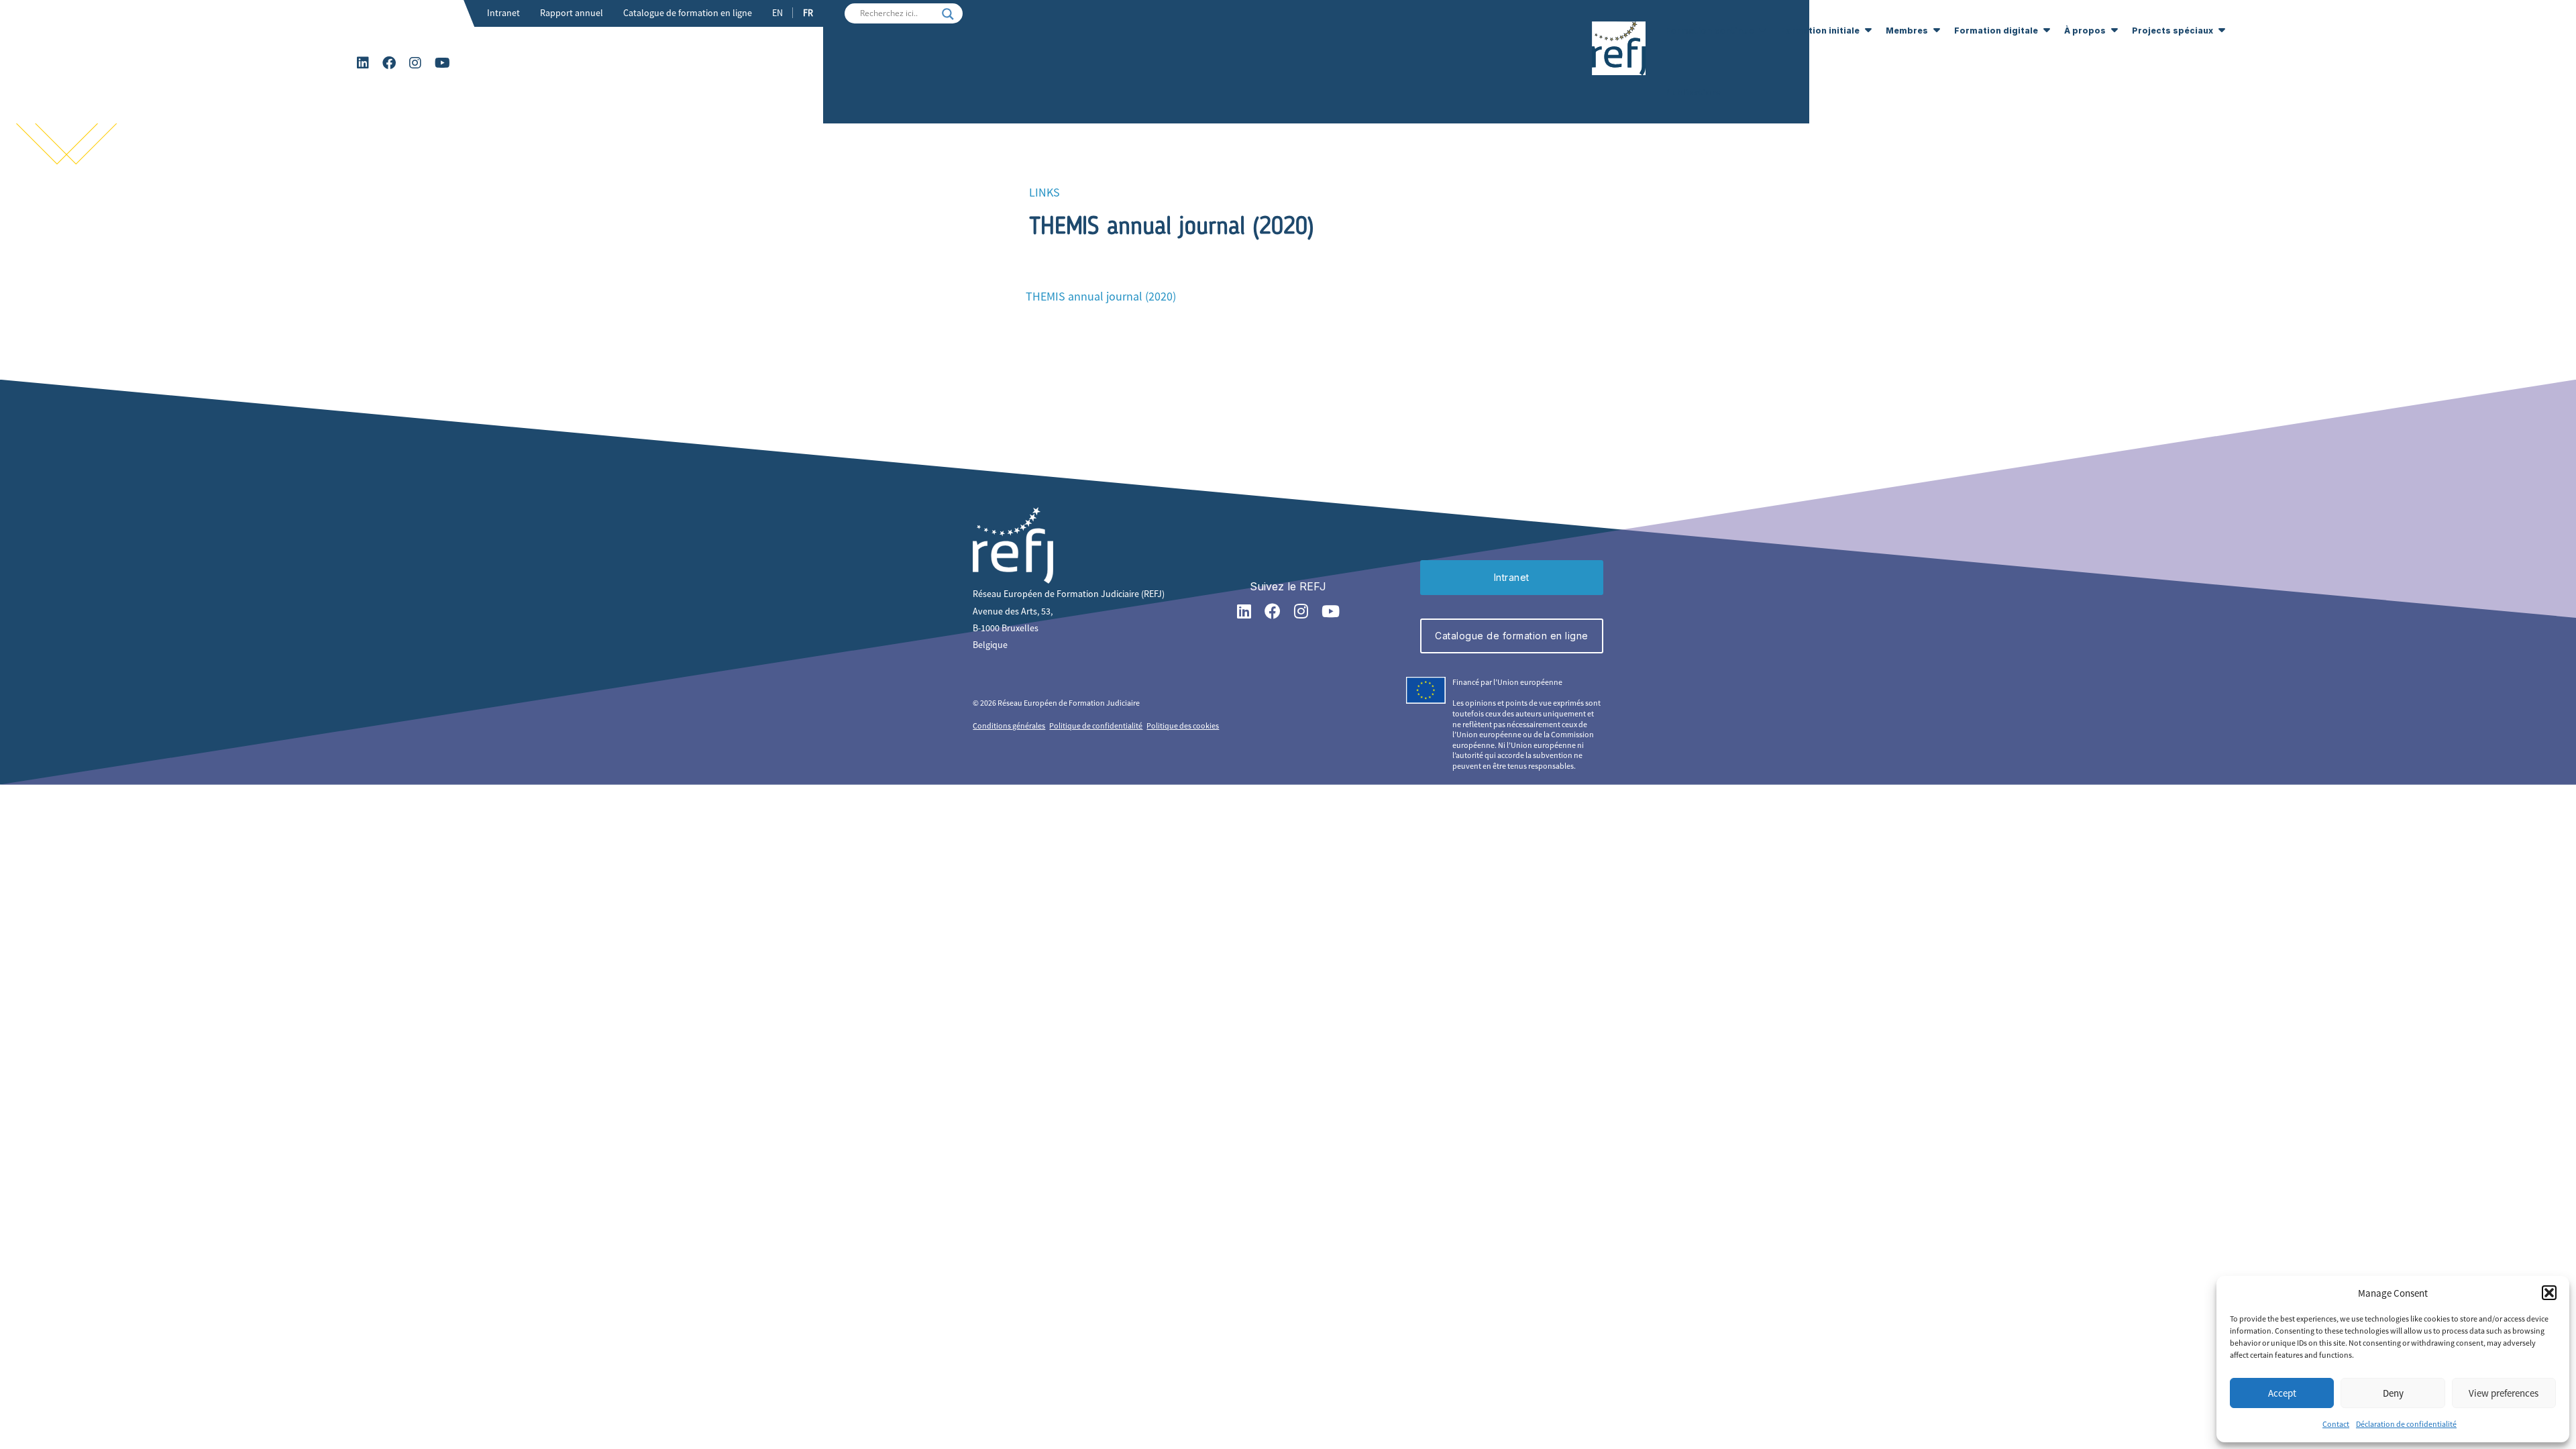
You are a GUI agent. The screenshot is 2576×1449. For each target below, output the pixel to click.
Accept (2282, 1393)
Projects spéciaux (2172, 31)
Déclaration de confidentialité (2406, 1424)
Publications (1694, 92)
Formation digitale (1996, 31)
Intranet (503, 13)
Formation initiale (1820, 31)
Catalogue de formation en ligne (688, 13)
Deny (2393, 1393)
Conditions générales (1009, 726)
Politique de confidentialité (1096, 726)
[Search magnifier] (948, 14)
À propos (2085, 31)
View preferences (2504, 1393)
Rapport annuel (572, 13)
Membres (1907, 31)
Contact (2336, 1424)
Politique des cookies (1183, 726)
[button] (2549, 1293)
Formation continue (1709, 31)
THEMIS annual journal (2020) (1101, 296)
